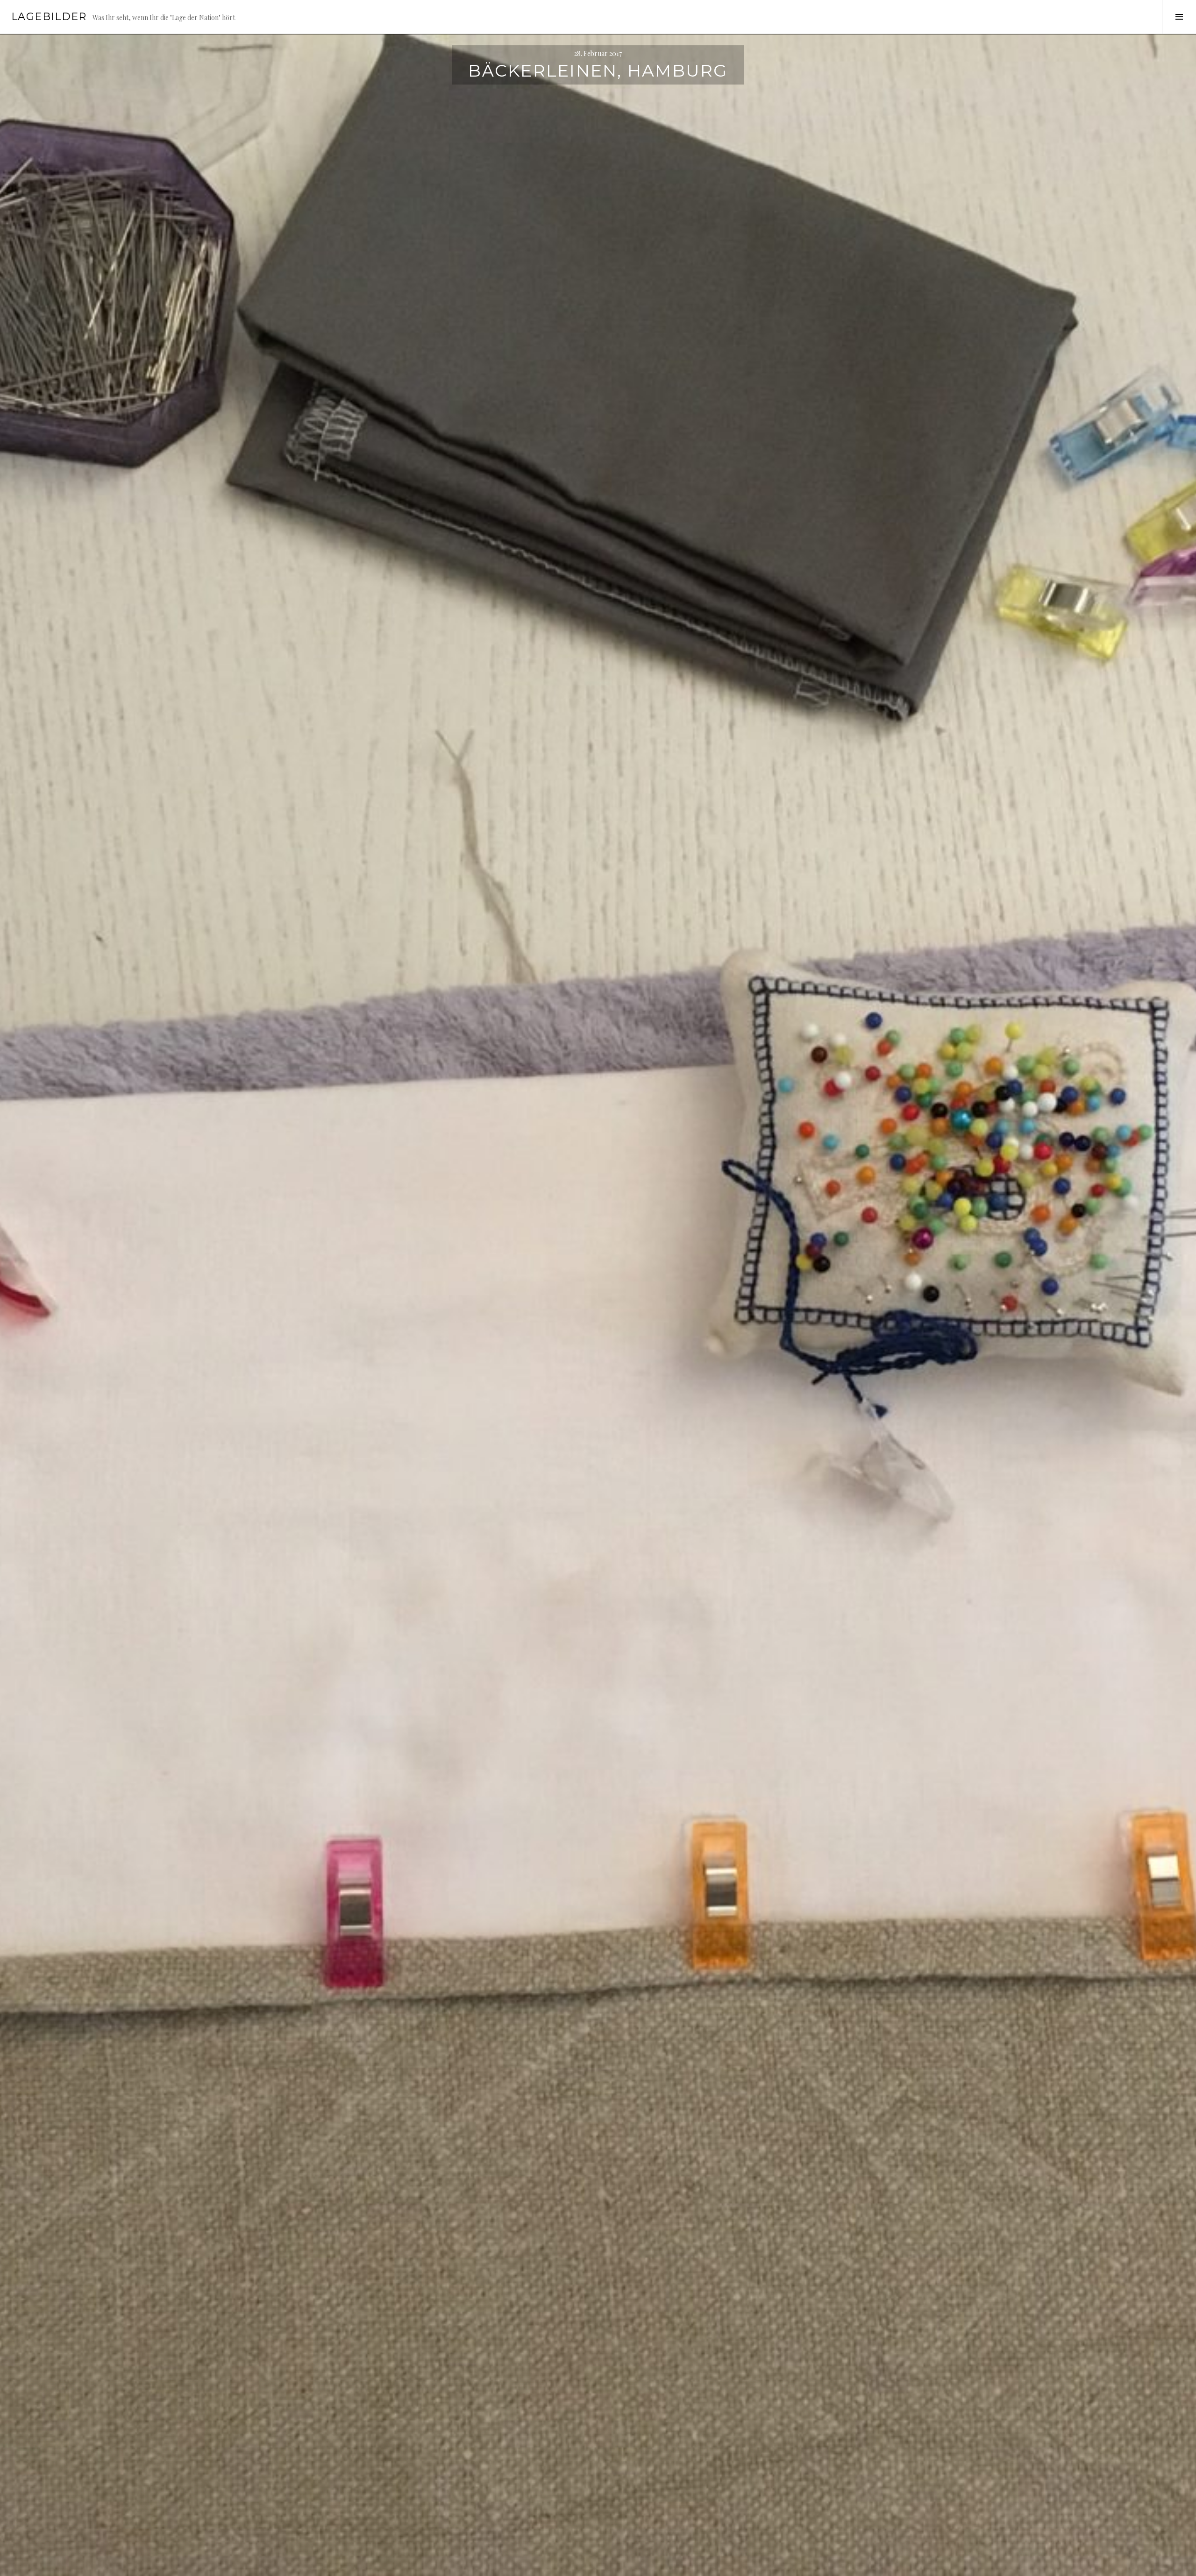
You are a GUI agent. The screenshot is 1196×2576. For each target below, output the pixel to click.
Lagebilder (49, 17)
